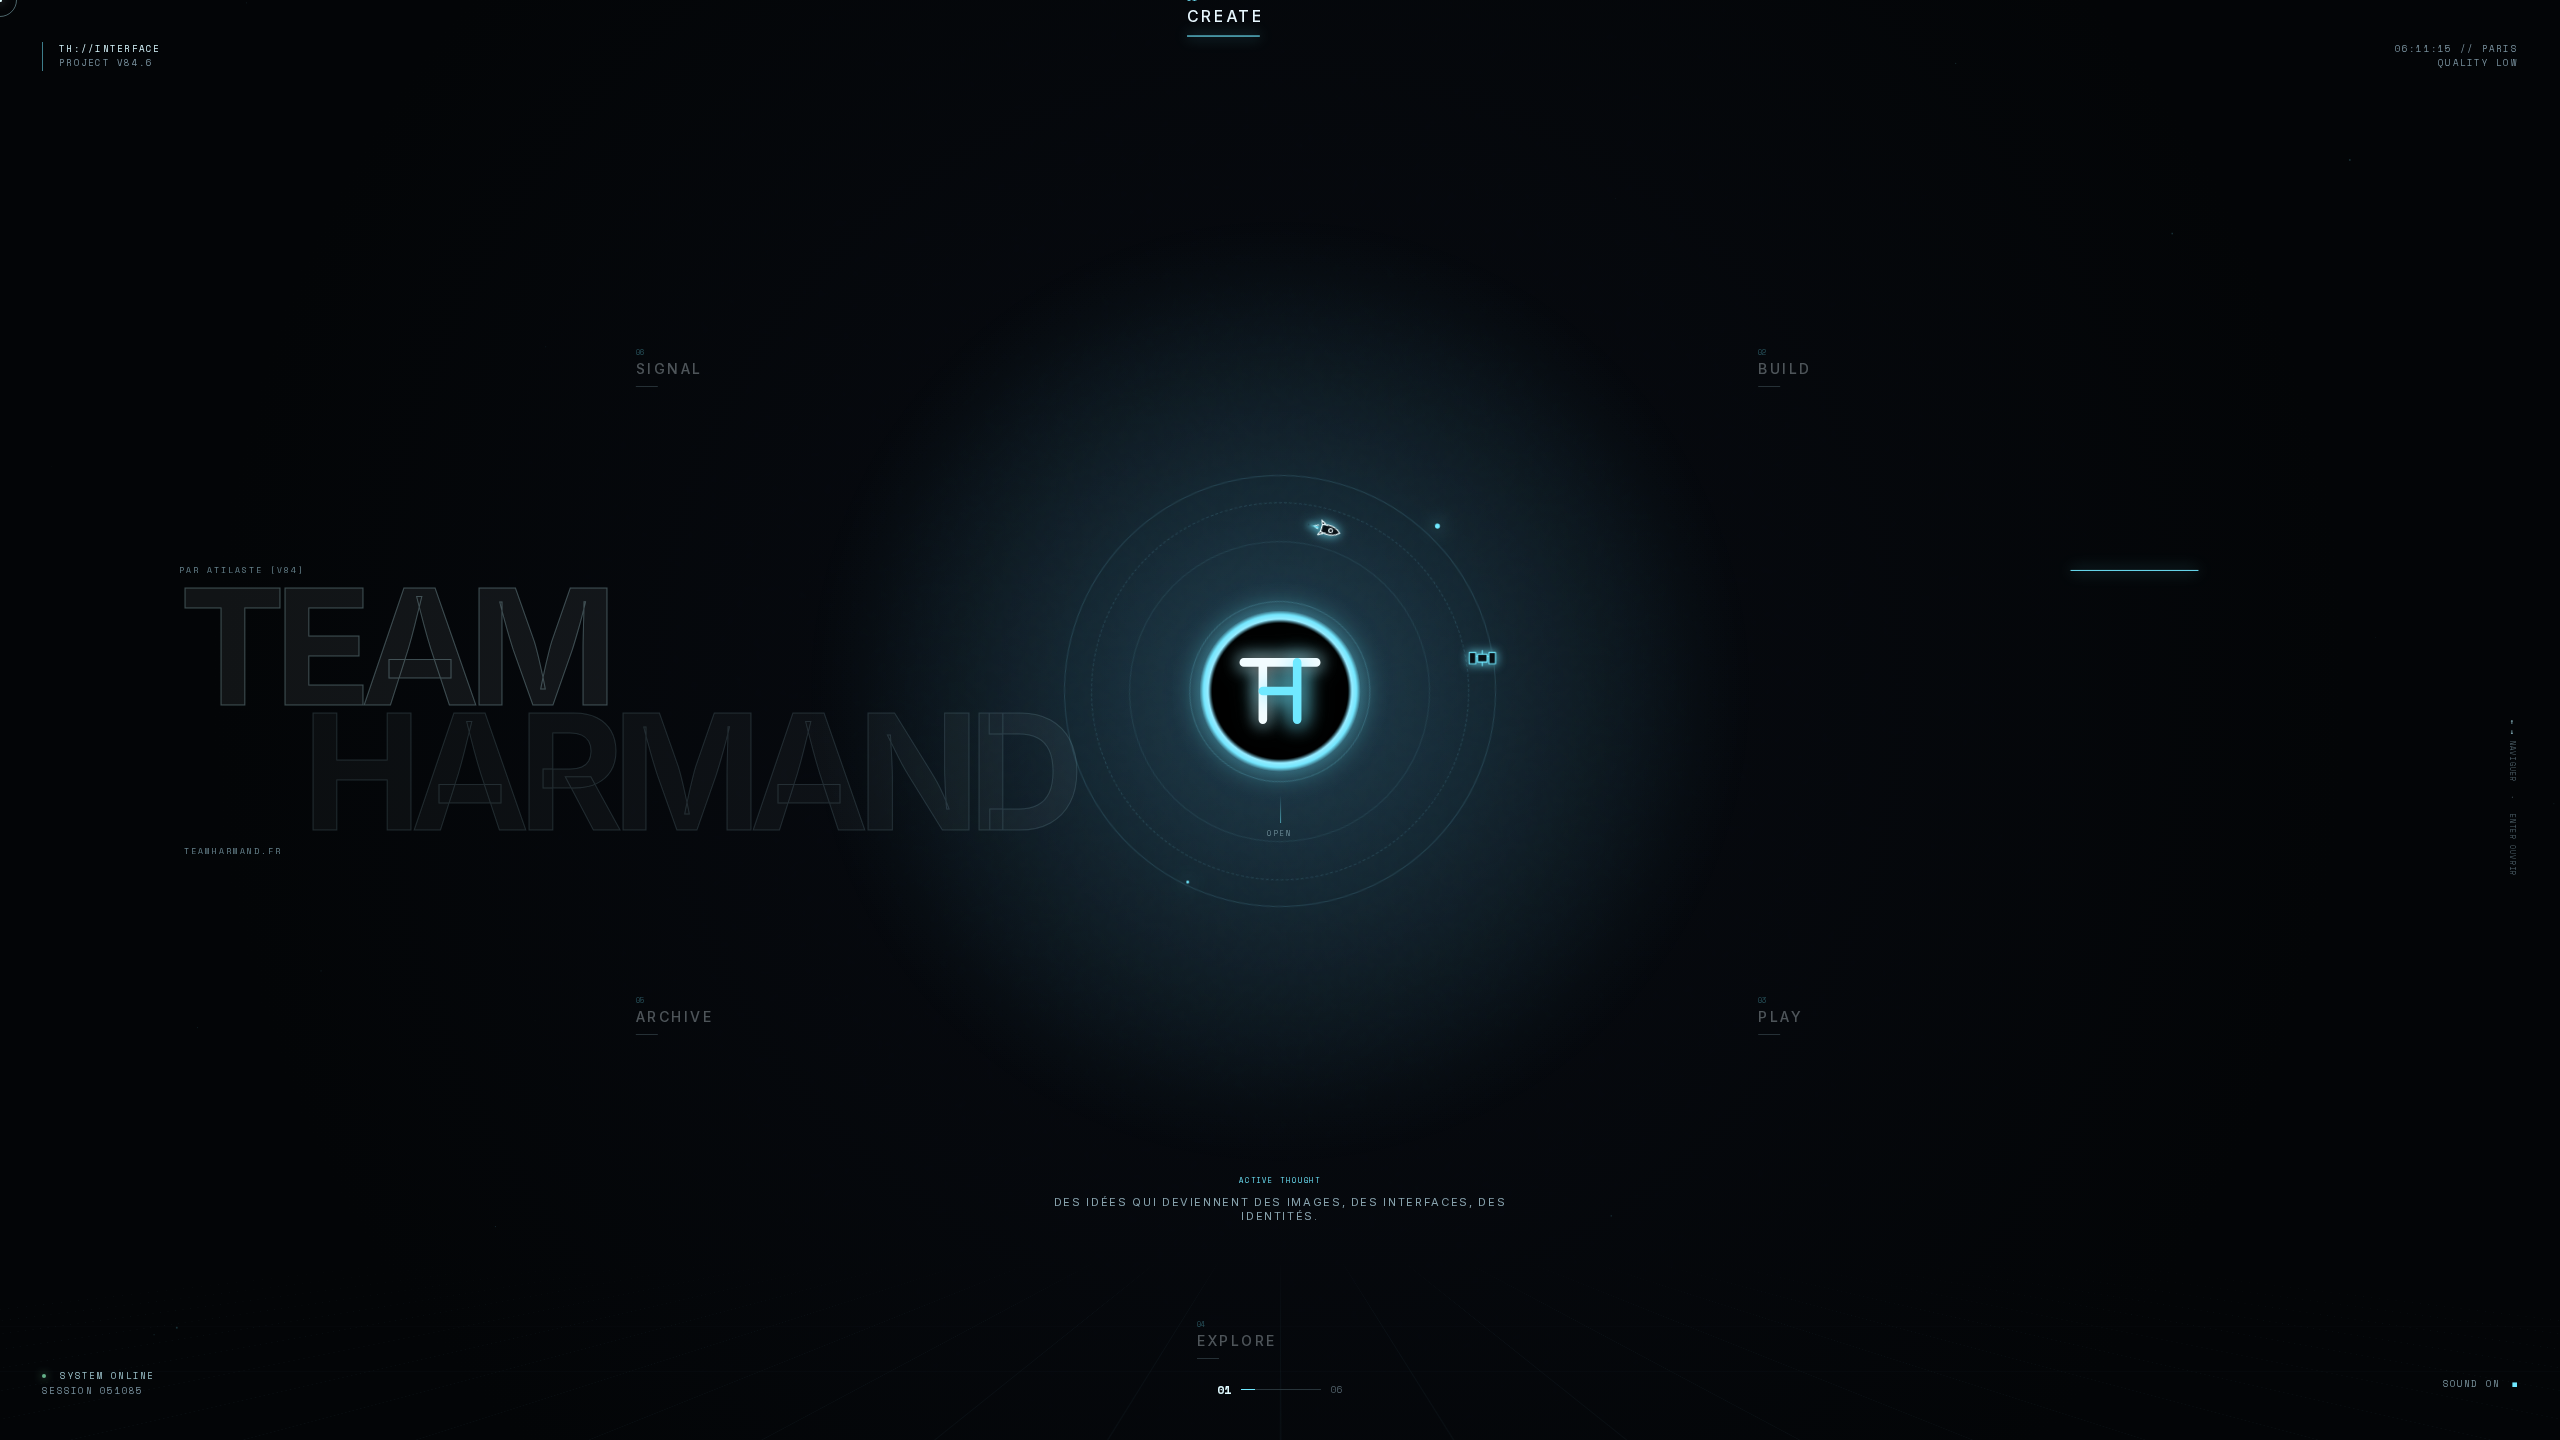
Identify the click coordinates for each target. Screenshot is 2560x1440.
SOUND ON (2480, 1383)
